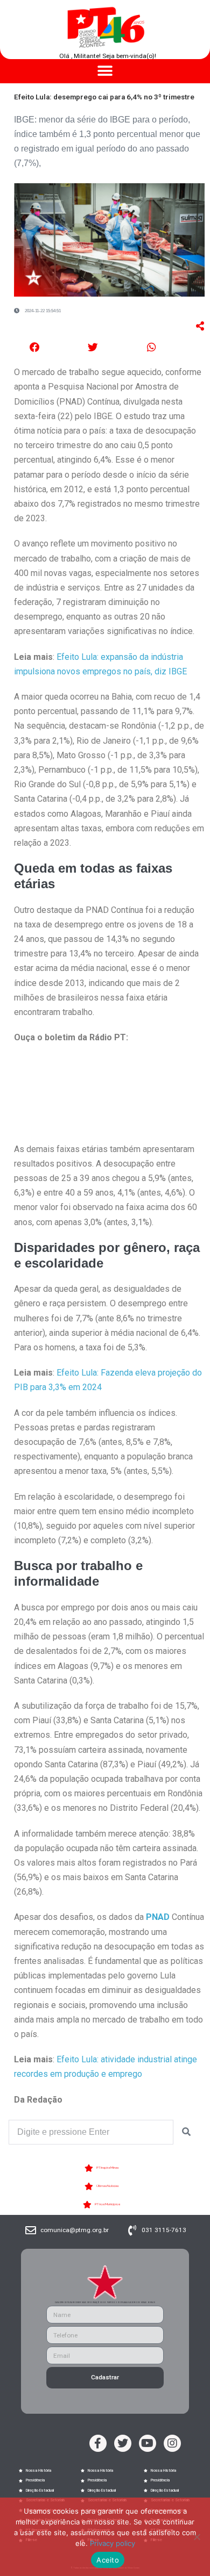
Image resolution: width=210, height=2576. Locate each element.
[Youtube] (148, 2443)
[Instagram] (172, 2443)
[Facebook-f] (98, 2443)
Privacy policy (113, 2543)
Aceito (108, 2560)
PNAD (158, 1917)
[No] (197, 2537)
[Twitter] (123, 2443)
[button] (105, 71)
